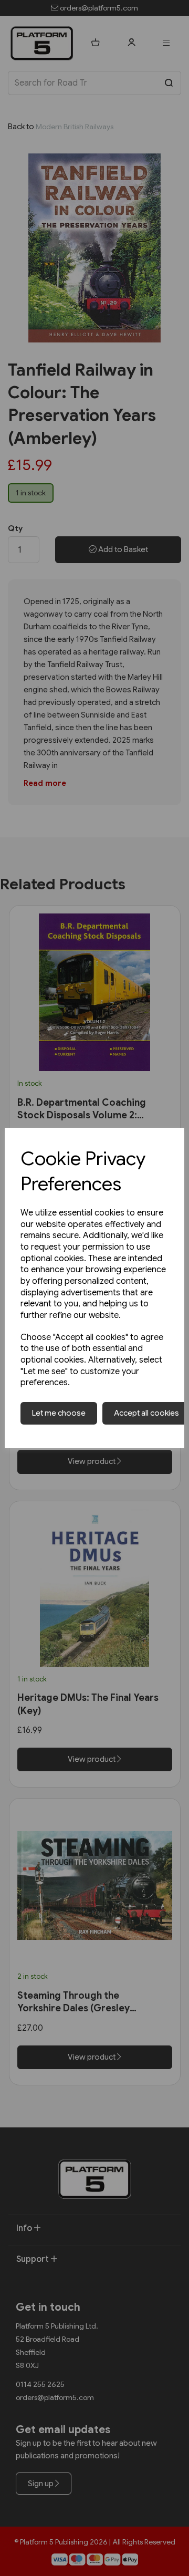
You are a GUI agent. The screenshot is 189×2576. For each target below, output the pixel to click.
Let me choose (59, 1413)
